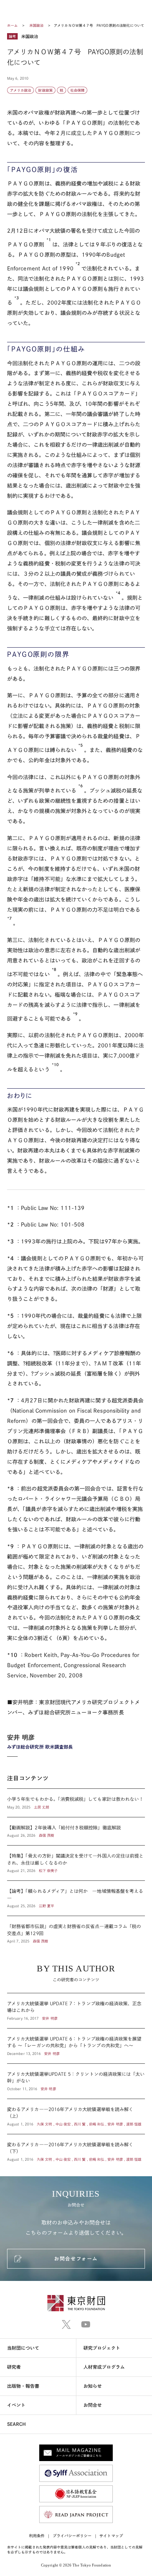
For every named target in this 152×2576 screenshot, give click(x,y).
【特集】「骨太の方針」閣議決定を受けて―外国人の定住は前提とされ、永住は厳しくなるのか (76, 1863)
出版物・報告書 (23, 2386)
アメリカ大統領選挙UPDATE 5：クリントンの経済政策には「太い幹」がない (76, 2081)
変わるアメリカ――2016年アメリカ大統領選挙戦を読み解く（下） (76, 2148)
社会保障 (77, 90)
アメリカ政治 (21, 90)
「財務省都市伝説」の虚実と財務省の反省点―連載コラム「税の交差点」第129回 (76, 1930)
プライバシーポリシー (72, 2536)
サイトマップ (111, 2536)
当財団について (23, 2348)
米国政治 (37, 25)
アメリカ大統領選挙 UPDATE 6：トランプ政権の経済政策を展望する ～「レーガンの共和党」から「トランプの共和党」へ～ (76, 2046)
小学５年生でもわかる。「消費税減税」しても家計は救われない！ (76, 1803)
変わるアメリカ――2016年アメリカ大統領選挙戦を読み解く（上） (76, 2116)
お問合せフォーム (76, 2259)
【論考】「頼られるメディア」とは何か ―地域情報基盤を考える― (76, 1898)
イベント (16, 2405)
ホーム (12, 25)
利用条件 (37, 2536)
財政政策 (45, 90)
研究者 (14, 2367)
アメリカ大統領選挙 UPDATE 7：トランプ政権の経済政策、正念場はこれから (76, 2011)
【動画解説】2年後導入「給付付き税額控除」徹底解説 (76, 1831)
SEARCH (16, 2424)
